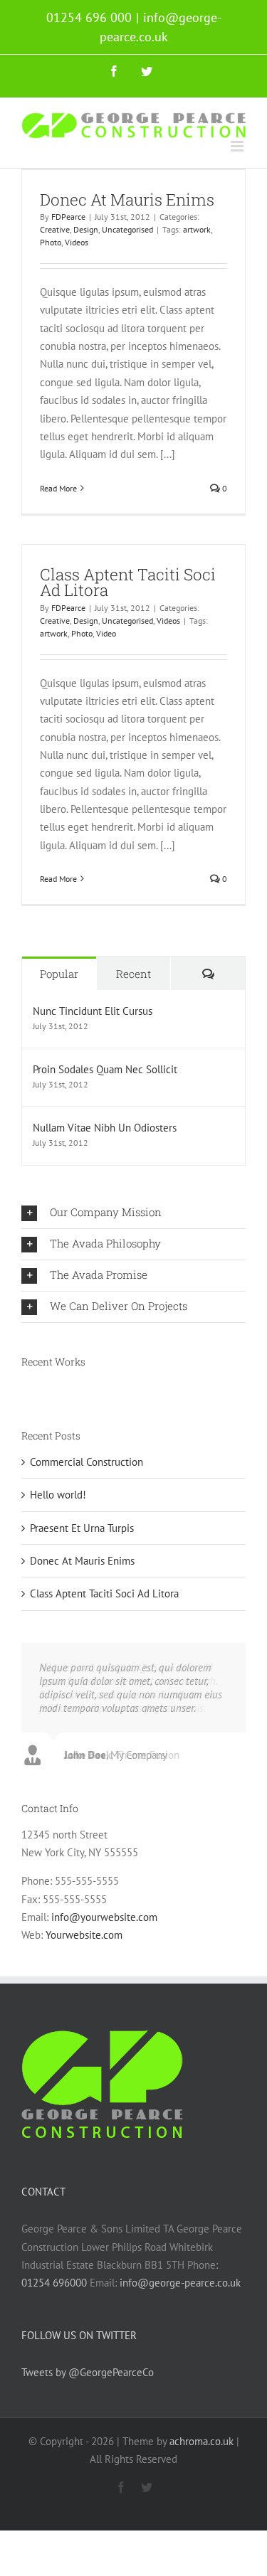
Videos (77, 242)
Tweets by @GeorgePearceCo (88, 2372)
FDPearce (68, 217)
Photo (51, 242)
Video (106, 633)
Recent (133, 974)
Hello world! (58, 1495)
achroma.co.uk (201, 2441)
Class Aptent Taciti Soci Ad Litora (128, 582)
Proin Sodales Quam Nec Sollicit (105, 1069)
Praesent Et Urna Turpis (82, 1528)
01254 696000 (54, 2283)
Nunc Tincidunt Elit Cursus (93, 1011)
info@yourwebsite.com (104, 1917)
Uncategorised (127, 229)
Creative (55, 229)
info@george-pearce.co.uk (180, 2283)
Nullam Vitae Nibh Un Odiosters (105, 1128)
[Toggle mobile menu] (238, 146)
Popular (59, 974)
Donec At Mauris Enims (127, 199)
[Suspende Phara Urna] (22, 1390)
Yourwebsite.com (84, 1935)
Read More (58, 488)
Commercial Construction (87, 1462)
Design (86, 229)
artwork (197, 229)
